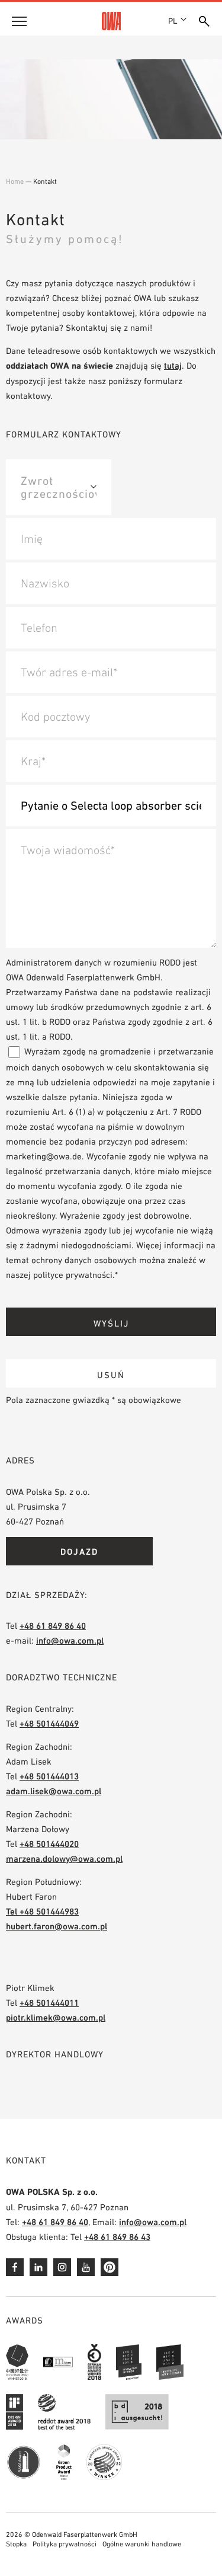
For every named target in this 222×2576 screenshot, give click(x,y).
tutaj (173, 365)
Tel (13, 1911)
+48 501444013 (49, 1776)
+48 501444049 (49, 1723)
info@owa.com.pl (70, 1640)
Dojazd (79, 1551)
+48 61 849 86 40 (53, 1626)
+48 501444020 (49, 1844)
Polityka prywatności (65, 2544)
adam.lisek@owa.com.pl (54, 1791)
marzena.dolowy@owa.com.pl (64, 1859)
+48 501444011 (49, 2003)
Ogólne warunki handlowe (142, 2544)
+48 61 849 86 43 (117, 2237)
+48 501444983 (49, 1911)
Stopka (16, 2544)
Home (15, 181)
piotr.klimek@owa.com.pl (56, 2017)
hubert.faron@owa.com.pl (57, 1926)
